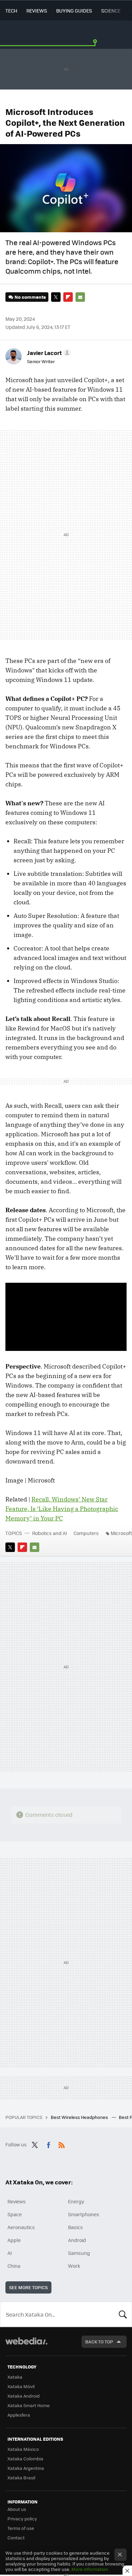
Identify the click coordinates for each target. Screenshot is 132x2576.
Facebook (48, 2144)
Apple (14, 2240)
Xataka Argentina (26, 2468)
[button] (48, 353)
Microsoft (121, 1533)
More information (90, 2569)
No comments (30, 297)
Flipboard (68, 297)
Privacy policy (22, 2519)
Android (77, 2240)
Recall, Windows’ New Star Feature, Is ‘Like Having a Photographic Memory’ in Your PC (62, 1509)
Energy (76, 2201)
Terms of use (21, 2528)
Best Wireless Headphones (80, 2117)
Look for (123, 2314)
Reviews (37, 11)
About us (17, 2509)
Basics (75, 2227)
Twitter (56, 297)
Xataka (15, 2377)
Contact (16, 2538)
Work (74, 2266)
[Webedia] (26, 2346)
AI (10, 2253)
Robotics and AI (50, 1533)
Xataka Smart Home (29, 2405)
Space (15, 2214)
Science (111, 11)
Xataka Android (24, 2396)
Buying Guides (74, 11)
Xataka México (23, 2449)
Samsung (79, 2253)
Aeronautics (21, 2227)
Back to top (99, 2342)
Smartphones (84, 2214)
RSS (62, 2144)
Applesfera (19, 2415)
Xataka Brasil (21, 2477)
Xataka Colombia (25, 2459)
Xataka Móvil (21, 2386)
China (14, 2266)
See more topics (28, 2287)
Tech (11, 11)
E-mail (80, 297)
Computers (86, 1533)
